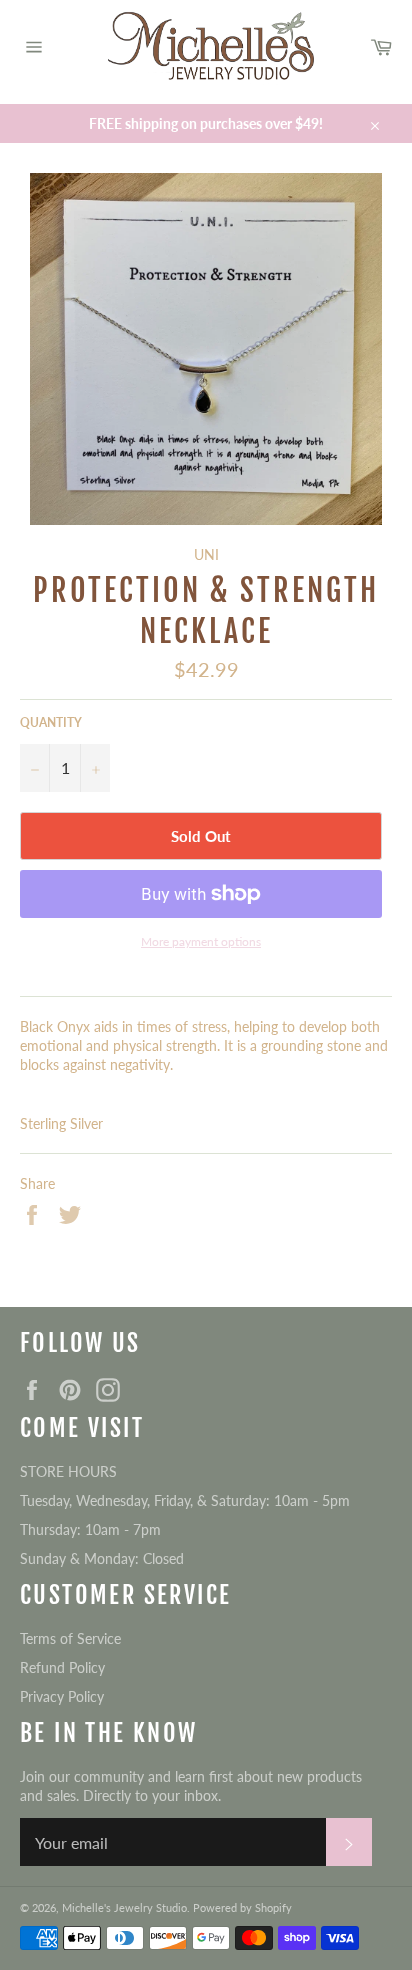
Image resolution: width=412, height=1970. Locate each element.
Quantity (51, 722)
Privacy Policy (62, 1696)
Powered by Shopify (242, 1907)
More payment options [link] (201, 941)
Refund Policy (62, 1667)
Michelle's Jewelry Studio (124, 1907)
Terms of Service (70, 1638)
